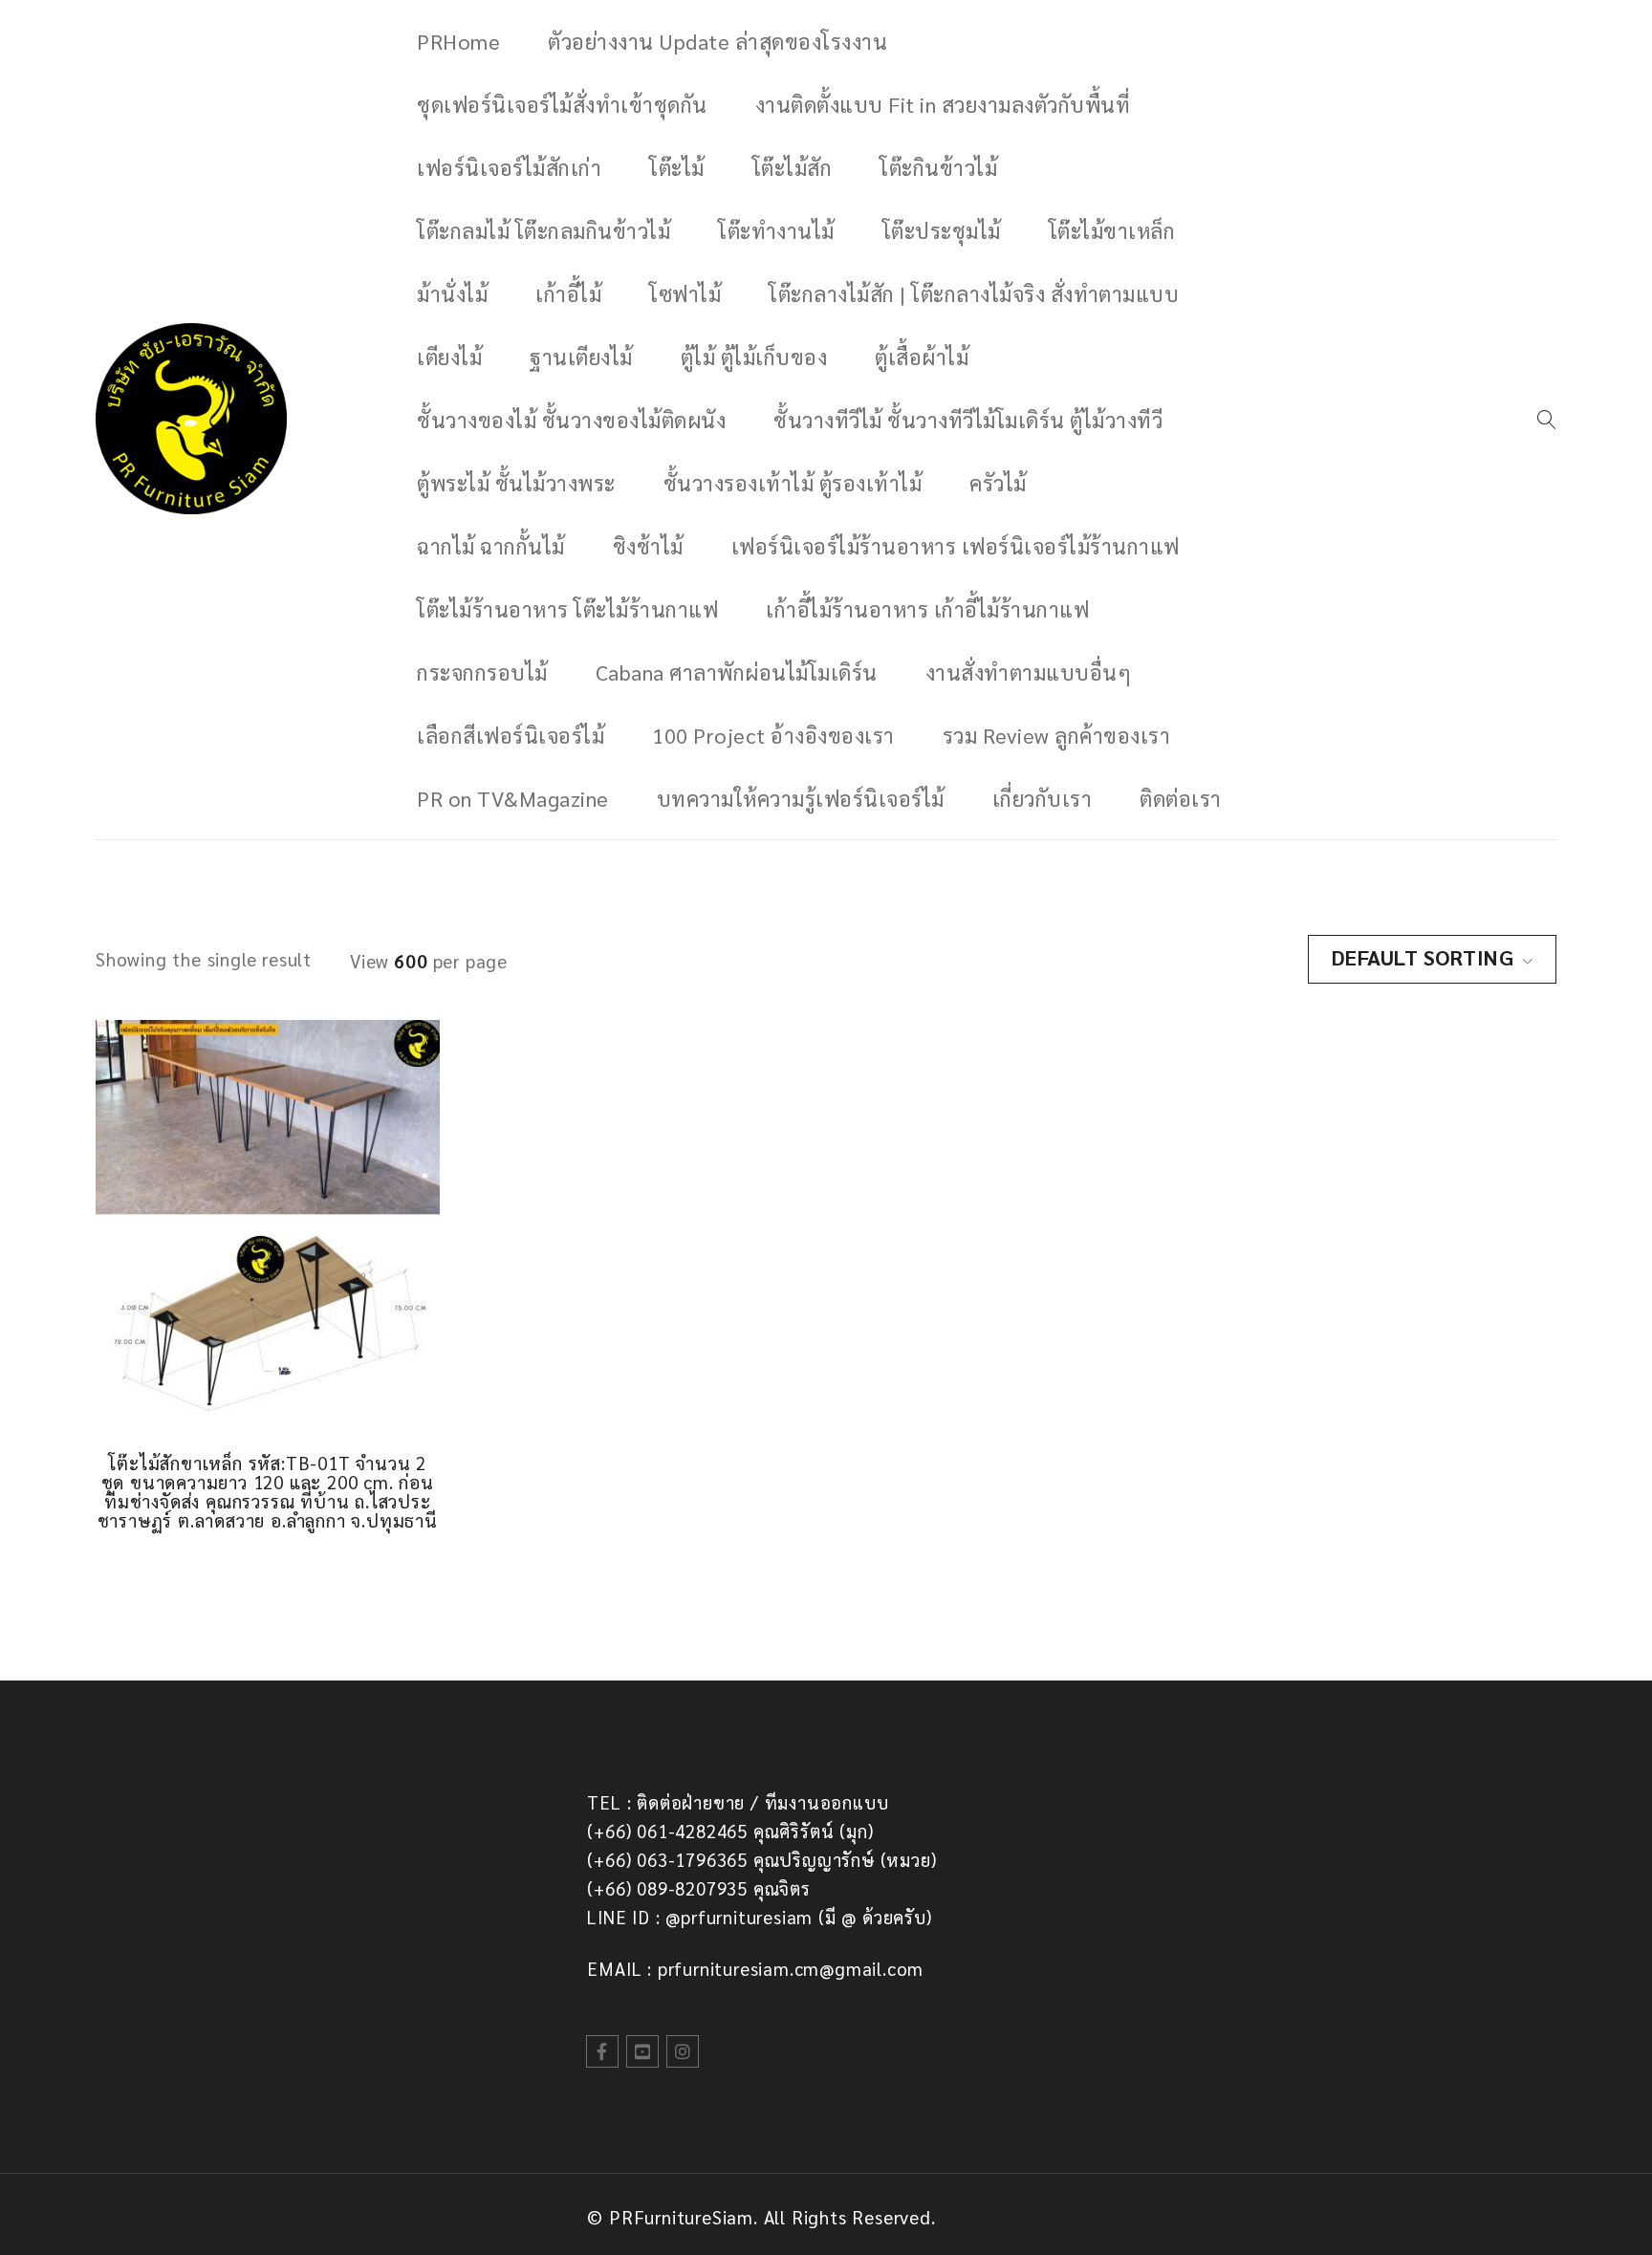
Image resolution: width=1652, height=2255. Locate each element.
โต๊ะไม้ (677, 167)
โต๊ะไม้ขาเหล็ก (1112, 230)
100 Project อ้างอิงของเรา (773, 735)
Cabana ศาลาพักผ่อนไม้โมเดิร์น (737, 672)
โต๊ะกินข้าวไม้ (938, 167)
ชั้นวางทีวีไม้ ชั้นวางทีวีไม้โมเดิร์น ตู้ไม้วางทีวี (968, 420)
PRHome (458, 41)
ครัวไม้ (998, 483)
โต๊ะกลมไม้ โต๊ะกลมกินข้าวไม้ (543, 230)
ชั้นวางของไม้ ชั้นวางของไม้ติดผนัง (571, 420)
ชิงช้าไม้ (648, 546)
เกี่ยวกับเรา (1043, 798)
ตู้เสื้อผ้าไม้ (922, 357)
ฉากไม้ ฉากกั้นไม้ (491, 546)
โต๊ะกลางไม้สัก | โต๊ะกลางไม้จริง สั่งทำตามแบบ (974, 293)
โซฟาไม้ (685, 293)
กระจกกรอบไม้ (482, 672)
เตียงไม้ (449, 357)
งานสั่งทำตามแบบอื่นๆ (1029, 672)
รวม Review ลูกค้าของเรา (1057, 735)
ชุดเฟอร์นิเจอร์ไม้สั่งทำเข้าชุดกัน (562, 104)
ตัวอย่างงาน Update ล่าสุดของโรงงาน (717, 41)
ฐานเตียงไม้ (581, 357)
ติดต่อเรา (1181, 798)
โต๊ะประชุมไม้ (942, 230)
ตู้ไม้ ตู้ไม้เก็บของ (754, 357)
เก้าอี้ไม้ (568, 293)
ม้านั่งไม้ (452, 293)
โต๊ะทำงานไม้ (776, 230)
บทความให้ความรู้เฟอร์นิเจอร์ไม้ (801, 798)
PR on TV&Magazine (513, 798)
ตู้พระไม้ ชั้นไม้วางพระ (516, 483)
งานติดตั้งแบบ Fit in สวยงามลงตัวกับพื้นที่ (943, 104)
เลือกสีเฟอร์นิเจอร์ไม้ (511, 735)
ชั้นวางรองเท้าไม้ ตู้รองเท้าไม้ (793, 483)
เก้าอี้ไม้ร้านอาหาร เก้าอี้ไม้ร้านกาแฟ (927, 609)
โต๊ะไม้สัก (793, 167)
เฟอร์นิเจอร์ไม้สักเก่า (509, 167)
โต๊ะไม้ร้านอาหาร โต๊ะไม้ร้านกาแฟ (567, 609)
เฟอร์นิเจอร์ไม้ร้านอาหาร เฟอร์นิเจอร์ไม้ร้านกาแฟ (956, 546)
